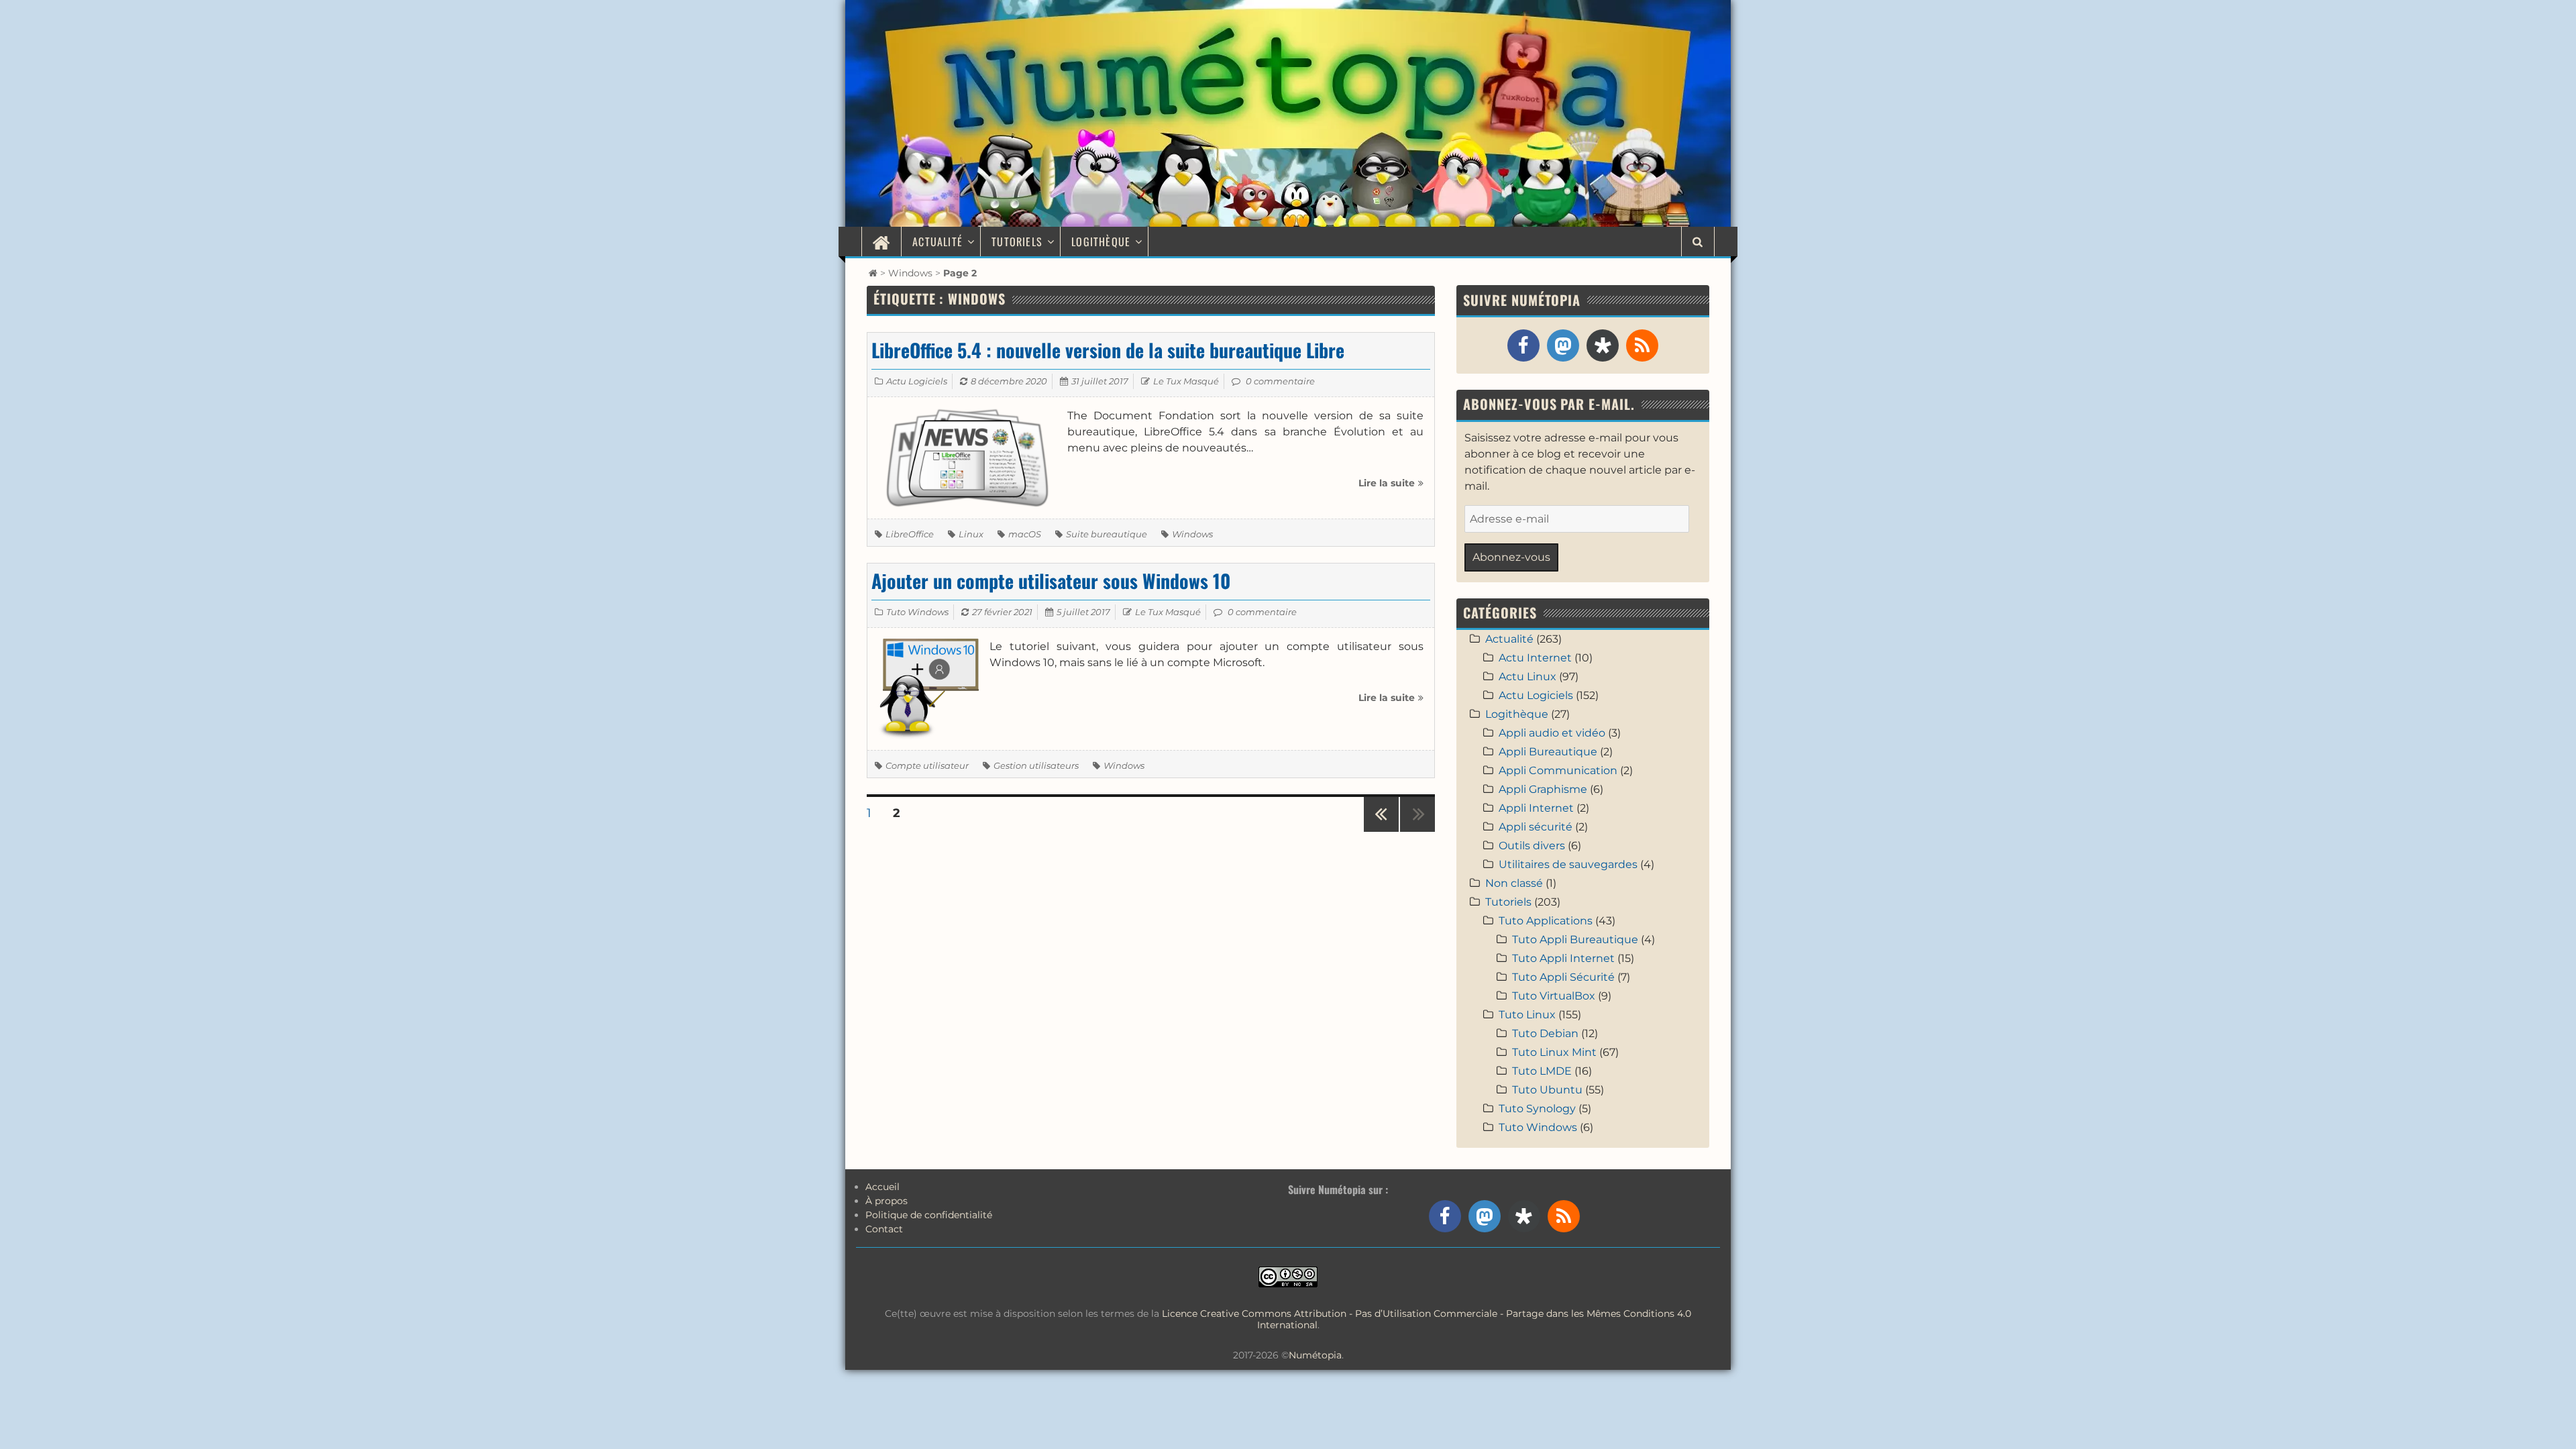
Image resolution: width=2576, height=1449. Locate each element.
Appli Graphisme (1543, 789)
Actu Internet (1535, 658)
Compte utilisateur (927, 765)
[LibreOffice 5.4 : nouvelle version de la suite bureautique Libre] (967, 457)
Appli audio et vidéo (1552, 733)
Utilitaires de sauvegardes (1568, 864)
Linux (971, 534)
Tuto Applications (1546, 921)
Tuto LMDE (1542, 1071)
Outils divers (1532, 846)
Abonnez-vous (1511, 557)
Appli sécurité (1536, 827)
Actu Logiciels (917, 381)
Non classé (1514, 883)
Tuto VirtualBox (1554, 996)
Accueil (882, 1187)
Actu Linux (1527, 677)
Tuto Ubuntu (1547, 1090)
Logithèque (1101, 241)
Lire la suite (1391, 488)
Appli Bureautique (1548, 752)
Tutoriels (1017, 241)
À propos (887, 1201)
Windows (910, 273)
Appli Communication (1558, 770)
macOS (1025, 534)
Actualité (937, 241)
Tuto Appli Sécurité (1563, 977)
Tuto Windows (917, 612)
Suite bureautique (1107, 534)
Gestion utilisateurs (1036, 765)
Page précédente (1381, 831)
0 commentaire (1280, 381)
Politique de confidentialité (929, 1215)
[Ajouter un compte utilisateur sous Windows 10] (928, 688)
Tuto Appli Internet (1563, 958)
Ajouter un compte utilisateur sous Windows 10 (1051, 581)
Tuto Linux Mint (1554, 1052)
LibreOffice (910, 534)
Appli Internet (1536, 808)
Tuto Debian (1545, 1033)
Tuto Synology (1537, 1109)
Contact (884, 1229)
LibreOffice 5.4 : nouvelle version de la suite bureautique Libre (1108, 350)
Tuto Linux (1527, 1015)
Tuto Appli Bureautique (1575, 940)
